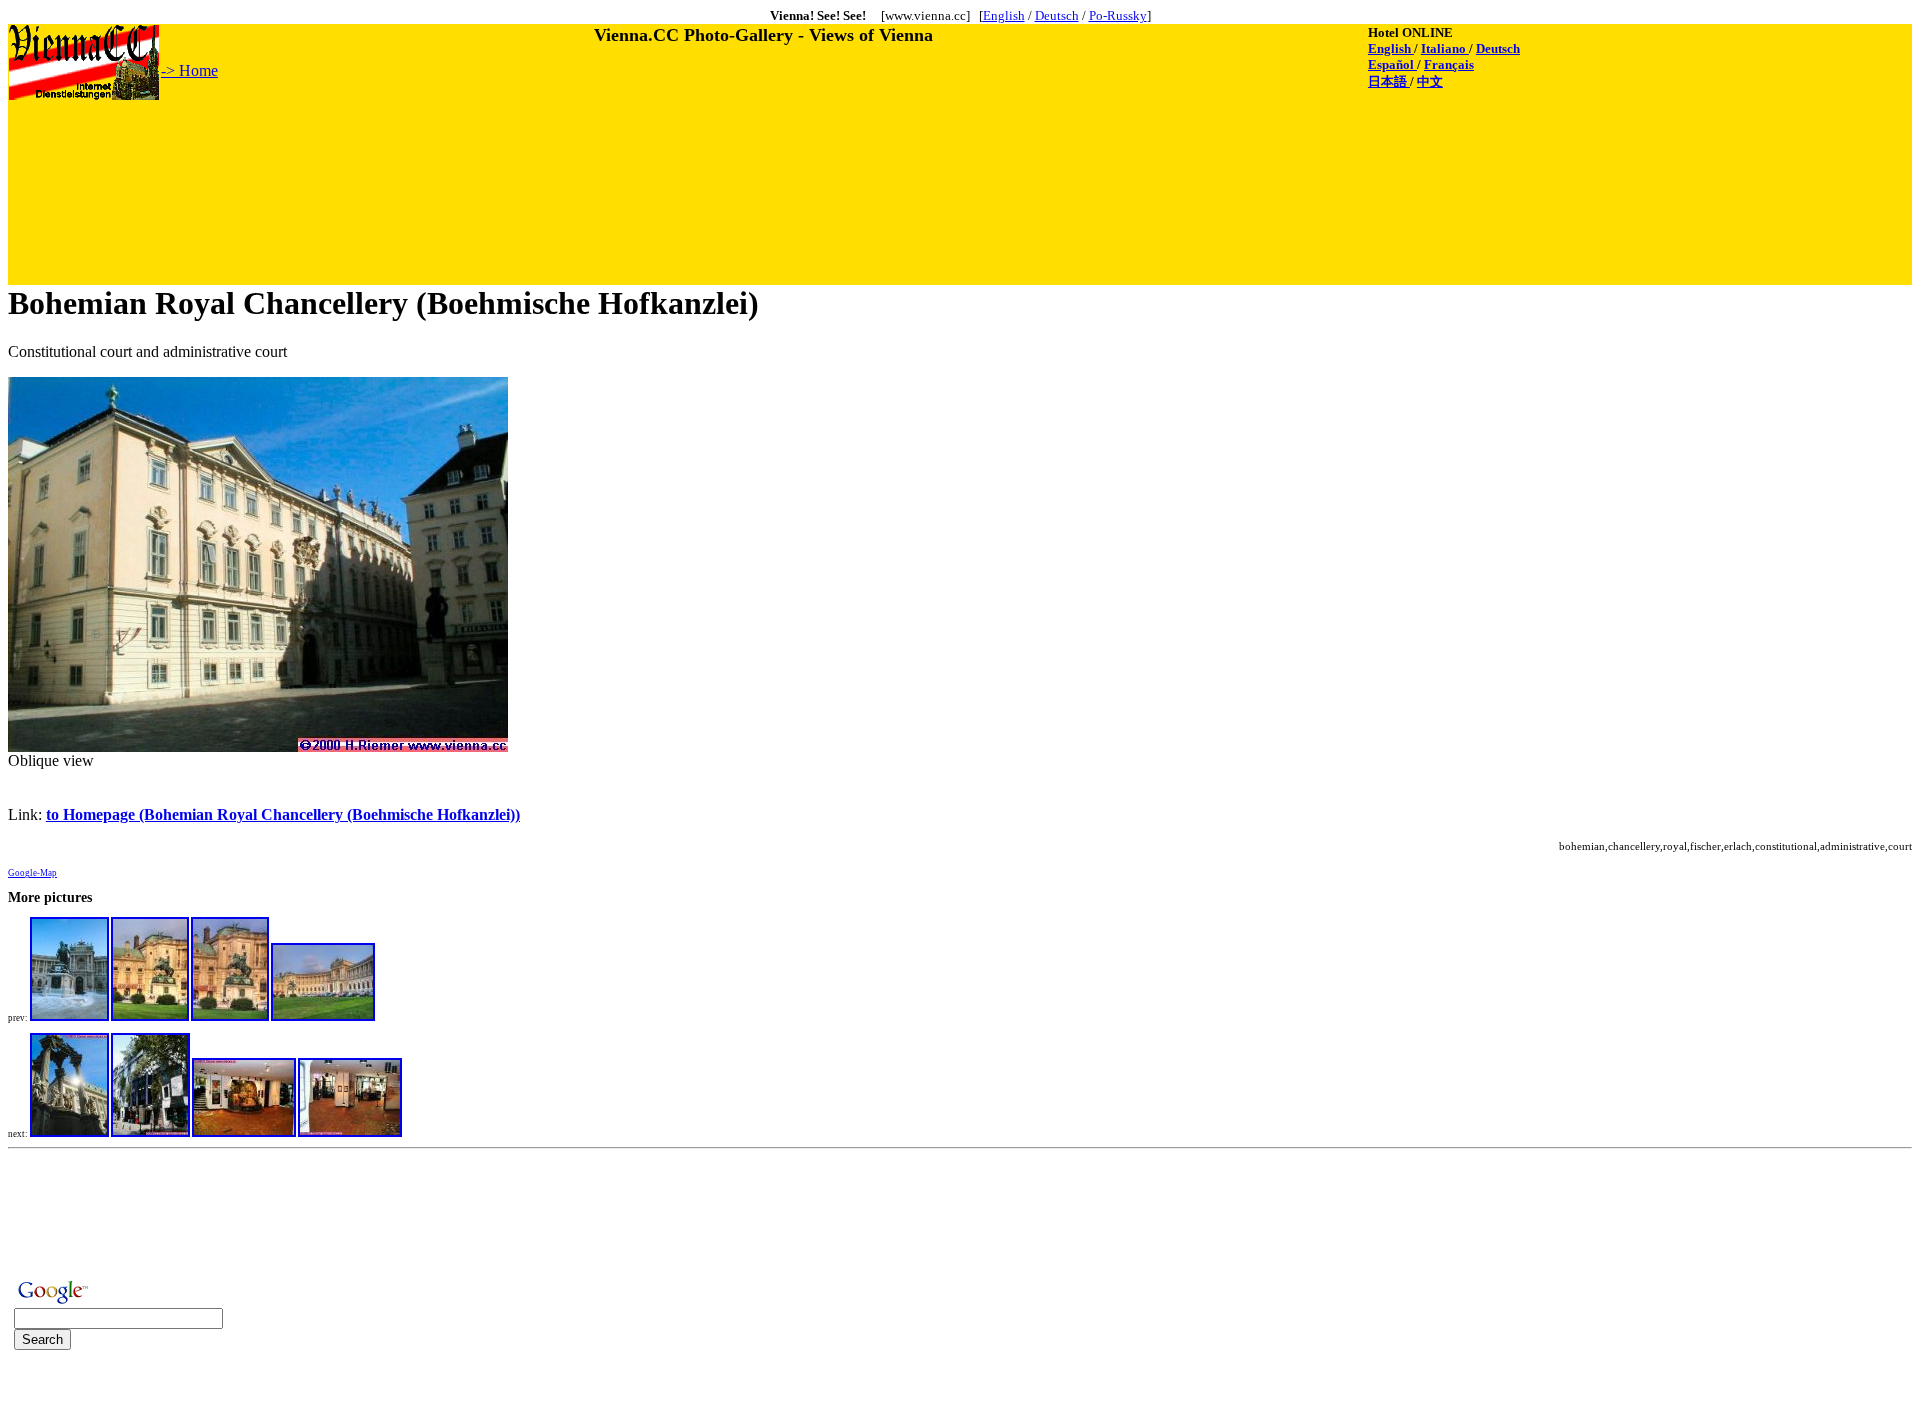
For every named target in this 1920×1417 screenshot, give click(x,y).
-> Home (189, 70)
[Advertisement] (373, 147)
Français (1449, 64)
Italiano (1445, 48)
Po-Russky (1118, 15)
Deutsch (1057, 15)
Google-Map (32, 873)
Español (1392, 64)
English (1004, 15)
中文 (1430, 81)
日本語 (1389, 81)
